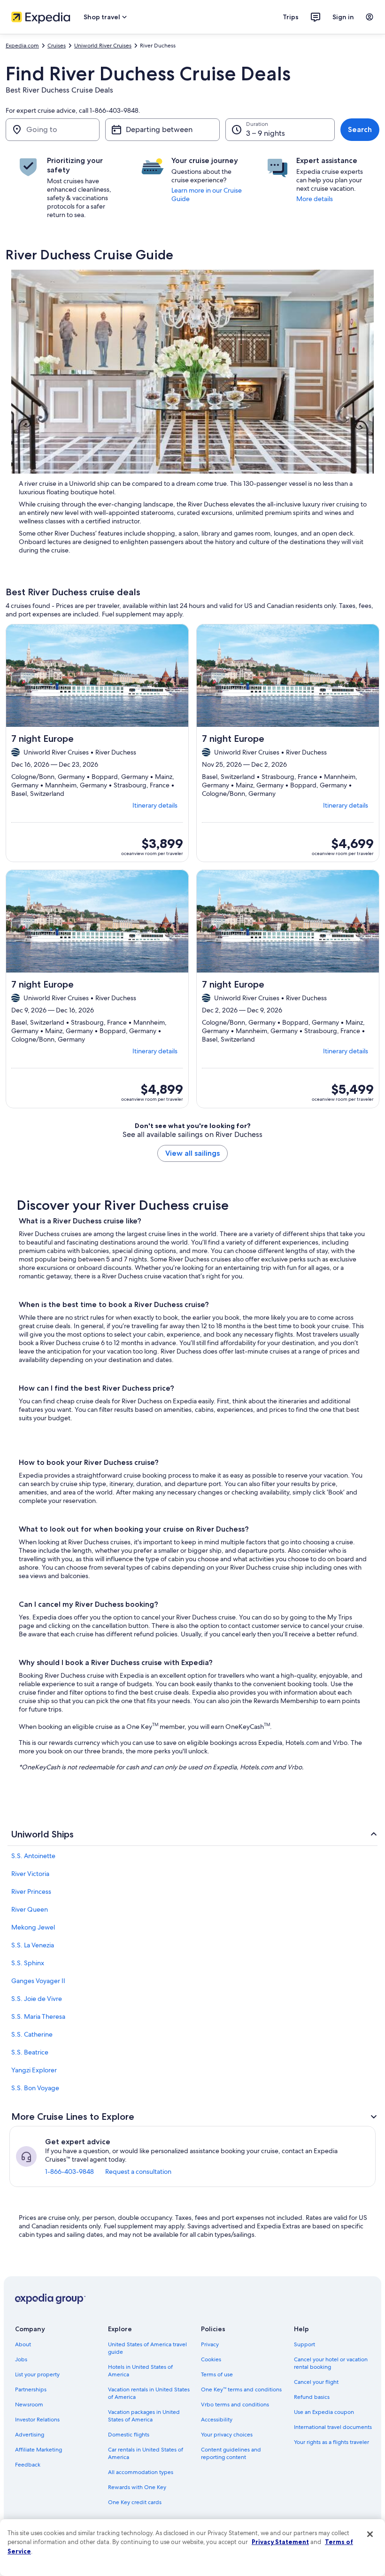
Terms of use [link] (217, 2374)
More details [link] (315, 199)
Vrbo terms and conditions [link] (235, 2405)
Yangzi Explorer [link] (34, 2070)
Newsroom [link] (29, 2405)
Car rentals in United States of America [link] (146, 2453)
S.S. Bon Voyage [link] (35, 2088)
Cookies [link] (211, 2359)
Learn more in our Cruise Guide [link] (207, 195)
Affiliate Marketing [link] (38, 2450)
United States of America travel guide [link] (147, 2348)
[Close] (370, 2534)
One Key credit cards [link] (135, 2502)
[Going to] (53, 130)
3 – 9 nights (266, 133)
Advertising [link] (30, 2435)
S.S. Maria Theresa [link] (38, 2016)
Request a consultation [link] (138, 2171)
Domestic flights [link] (129, 2435)
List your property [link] (37, 2374)
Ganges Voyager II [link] (38, 1981)
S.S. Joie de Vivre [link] (37, 1999)
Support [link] (304, 2344)
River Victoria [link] (30, 1874)
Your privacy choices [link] (227, 2435)
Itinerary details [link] (155, 805)
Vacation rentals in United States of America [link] (149, 2393)
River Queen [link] (30, 1909)
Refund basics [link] (312, 2397)
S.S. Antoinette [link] (33, 1856)
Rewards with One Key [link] (137, 2487)
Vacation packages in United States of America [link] (144, 2416)
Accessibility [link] (217, 2420)
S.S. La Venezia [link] (33, 1945)
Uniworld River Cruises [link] (103, 46)
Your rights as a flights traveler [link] (331, 2442)
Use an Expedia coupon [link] (324, 2412)
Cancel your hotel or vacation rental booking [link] (331, 2363)
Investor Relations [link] (37, 2420)
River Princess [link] (31, 1891)
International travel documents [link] (333, 2427)
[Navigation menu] (370, 17)
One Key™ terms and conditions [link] (241, 2389)
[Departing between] (162, 130)
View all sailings (192, 1153)
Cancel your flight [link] (316, 2382)
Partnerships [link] (31, 2389)
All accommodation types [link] (141, 2472)
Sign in (343, 17)
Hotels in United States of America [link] (140, 2371)
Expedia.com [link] (22, 46)
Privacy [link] (210, 2344)
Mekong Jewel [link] (33, 1927)
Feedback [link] (28, 2465)
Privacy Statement (280, 2542)
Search (360, 129)
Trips (291, 17)
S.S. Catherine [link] (32, 2034)
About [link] (23, 2344)
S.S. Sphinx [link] (28, 1963)
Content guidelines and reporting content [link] (231, 2453)
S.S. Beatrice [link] (30, 2052)
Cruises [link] (57, 46)
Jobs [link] (21, 2359)
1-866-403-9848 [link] (69, 2171)
